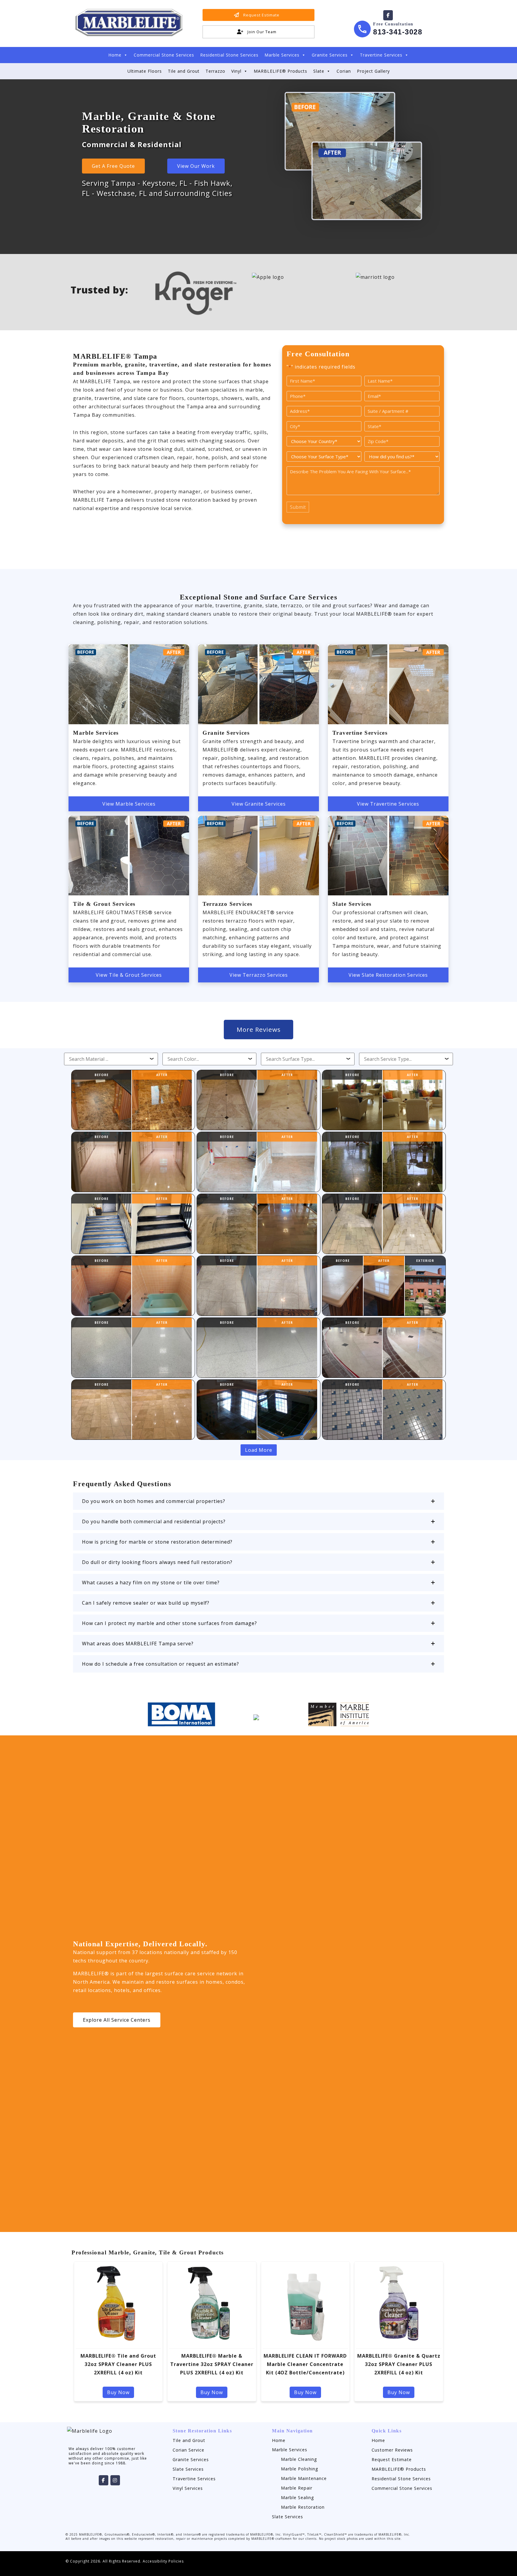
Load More (259, 1450)
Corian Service (188, 2450)
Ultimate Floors (145, 71)
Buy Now (118, 2392)
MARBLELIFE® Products (280, 71)
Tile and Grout (184, 71)
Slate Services (188, 2469)
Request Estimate (392, 2459)
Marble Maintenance (304, 2478)
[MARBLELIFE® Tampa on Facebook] (388, 15)
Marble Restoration (303, 2507)
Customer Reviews (392, 2450)
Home (115, 55)
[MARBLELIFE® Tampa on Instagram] (115, 2480)
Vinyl (236, 71)
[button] (258, 1501)
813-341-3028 (398, 32)
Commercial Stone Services (164, 55)
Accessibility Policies (163, 2561)
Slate (319, 71)
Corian (344, 71)
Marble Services (282, 55)
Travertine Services (381, 55)
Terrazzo (215, 71)
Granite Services (330, 55)
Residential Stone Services (229, 55)
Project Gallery (373, 71)
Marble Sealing (298, 2497)
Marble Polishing (300, 2469)
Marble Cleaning (299, 2459)
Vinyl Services (188, 2488)
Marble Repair (297, 2488)
